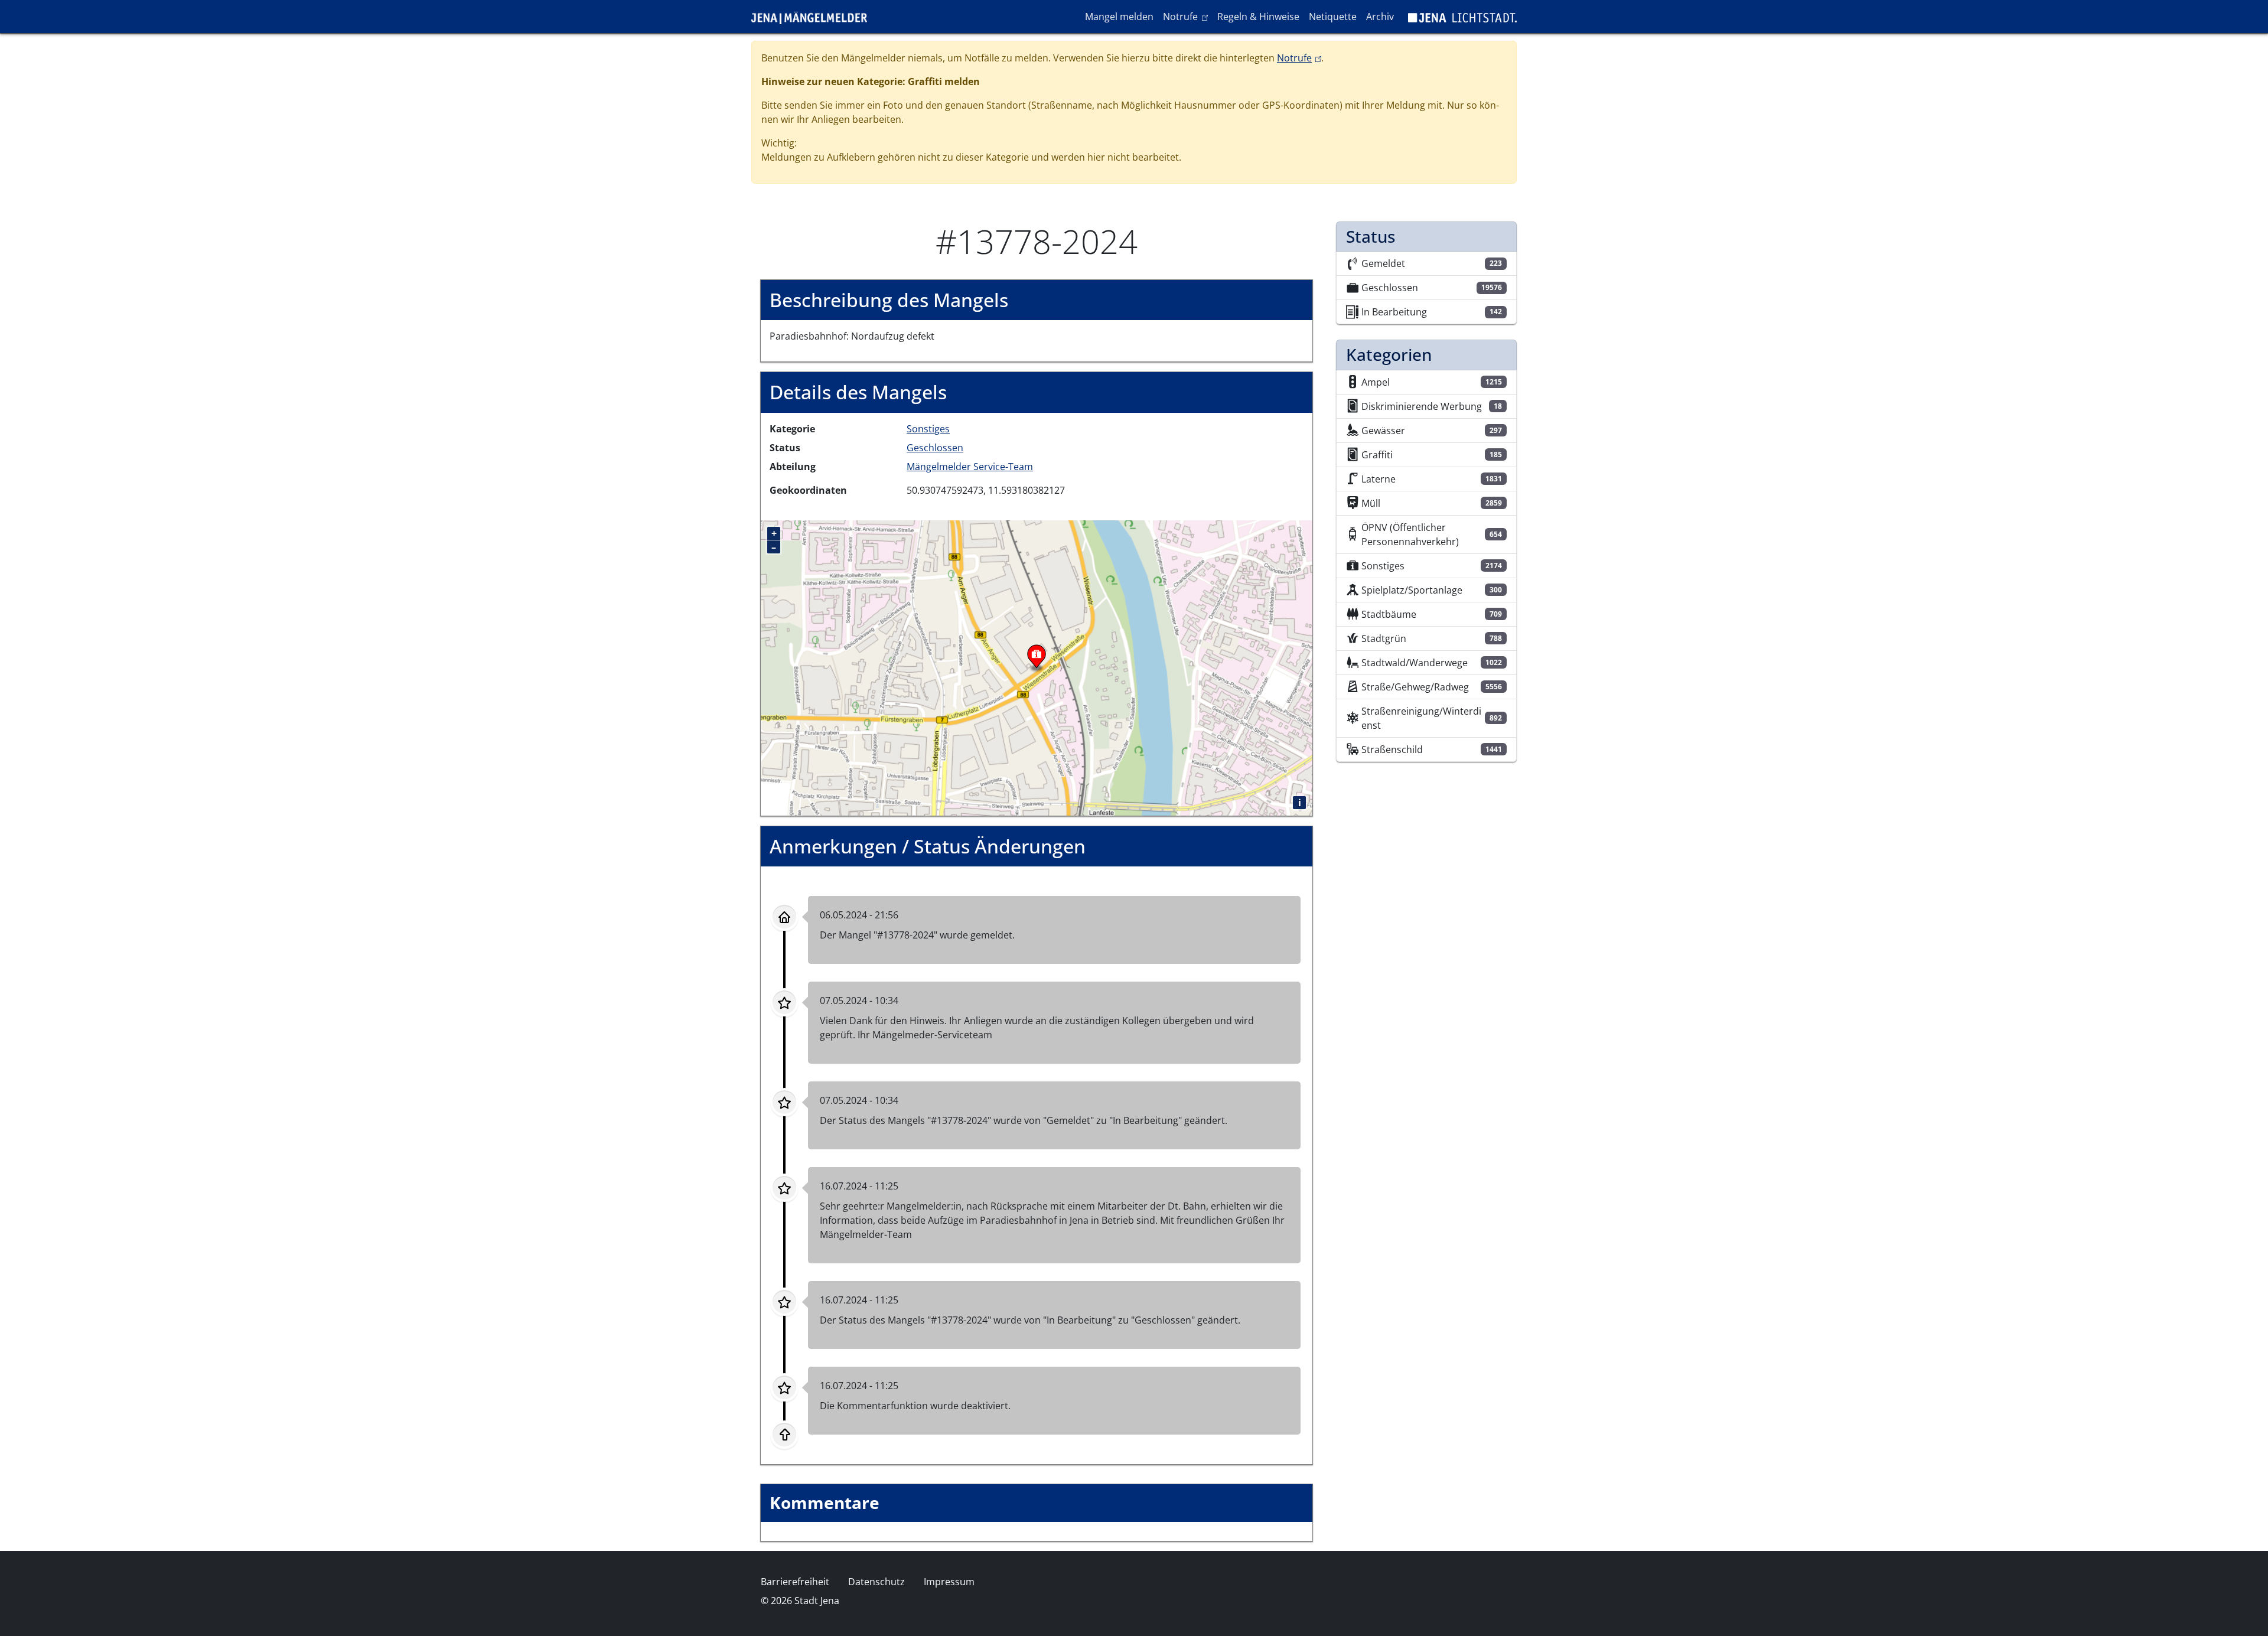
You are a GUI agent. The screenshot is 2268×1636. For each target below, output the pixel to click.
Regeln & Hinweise (1258, 17)
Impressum (949, 1582)
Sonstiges (928, 429)
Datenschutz (876, 1582)
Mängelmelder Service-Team (970, 467)
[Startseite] (814, 17)
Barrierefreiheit (795, 1582)
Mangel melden (1119, 17)
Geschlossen (935, 448)
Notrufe (1187, 16)
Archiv (1380, 17)
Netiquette (1333, 17)
